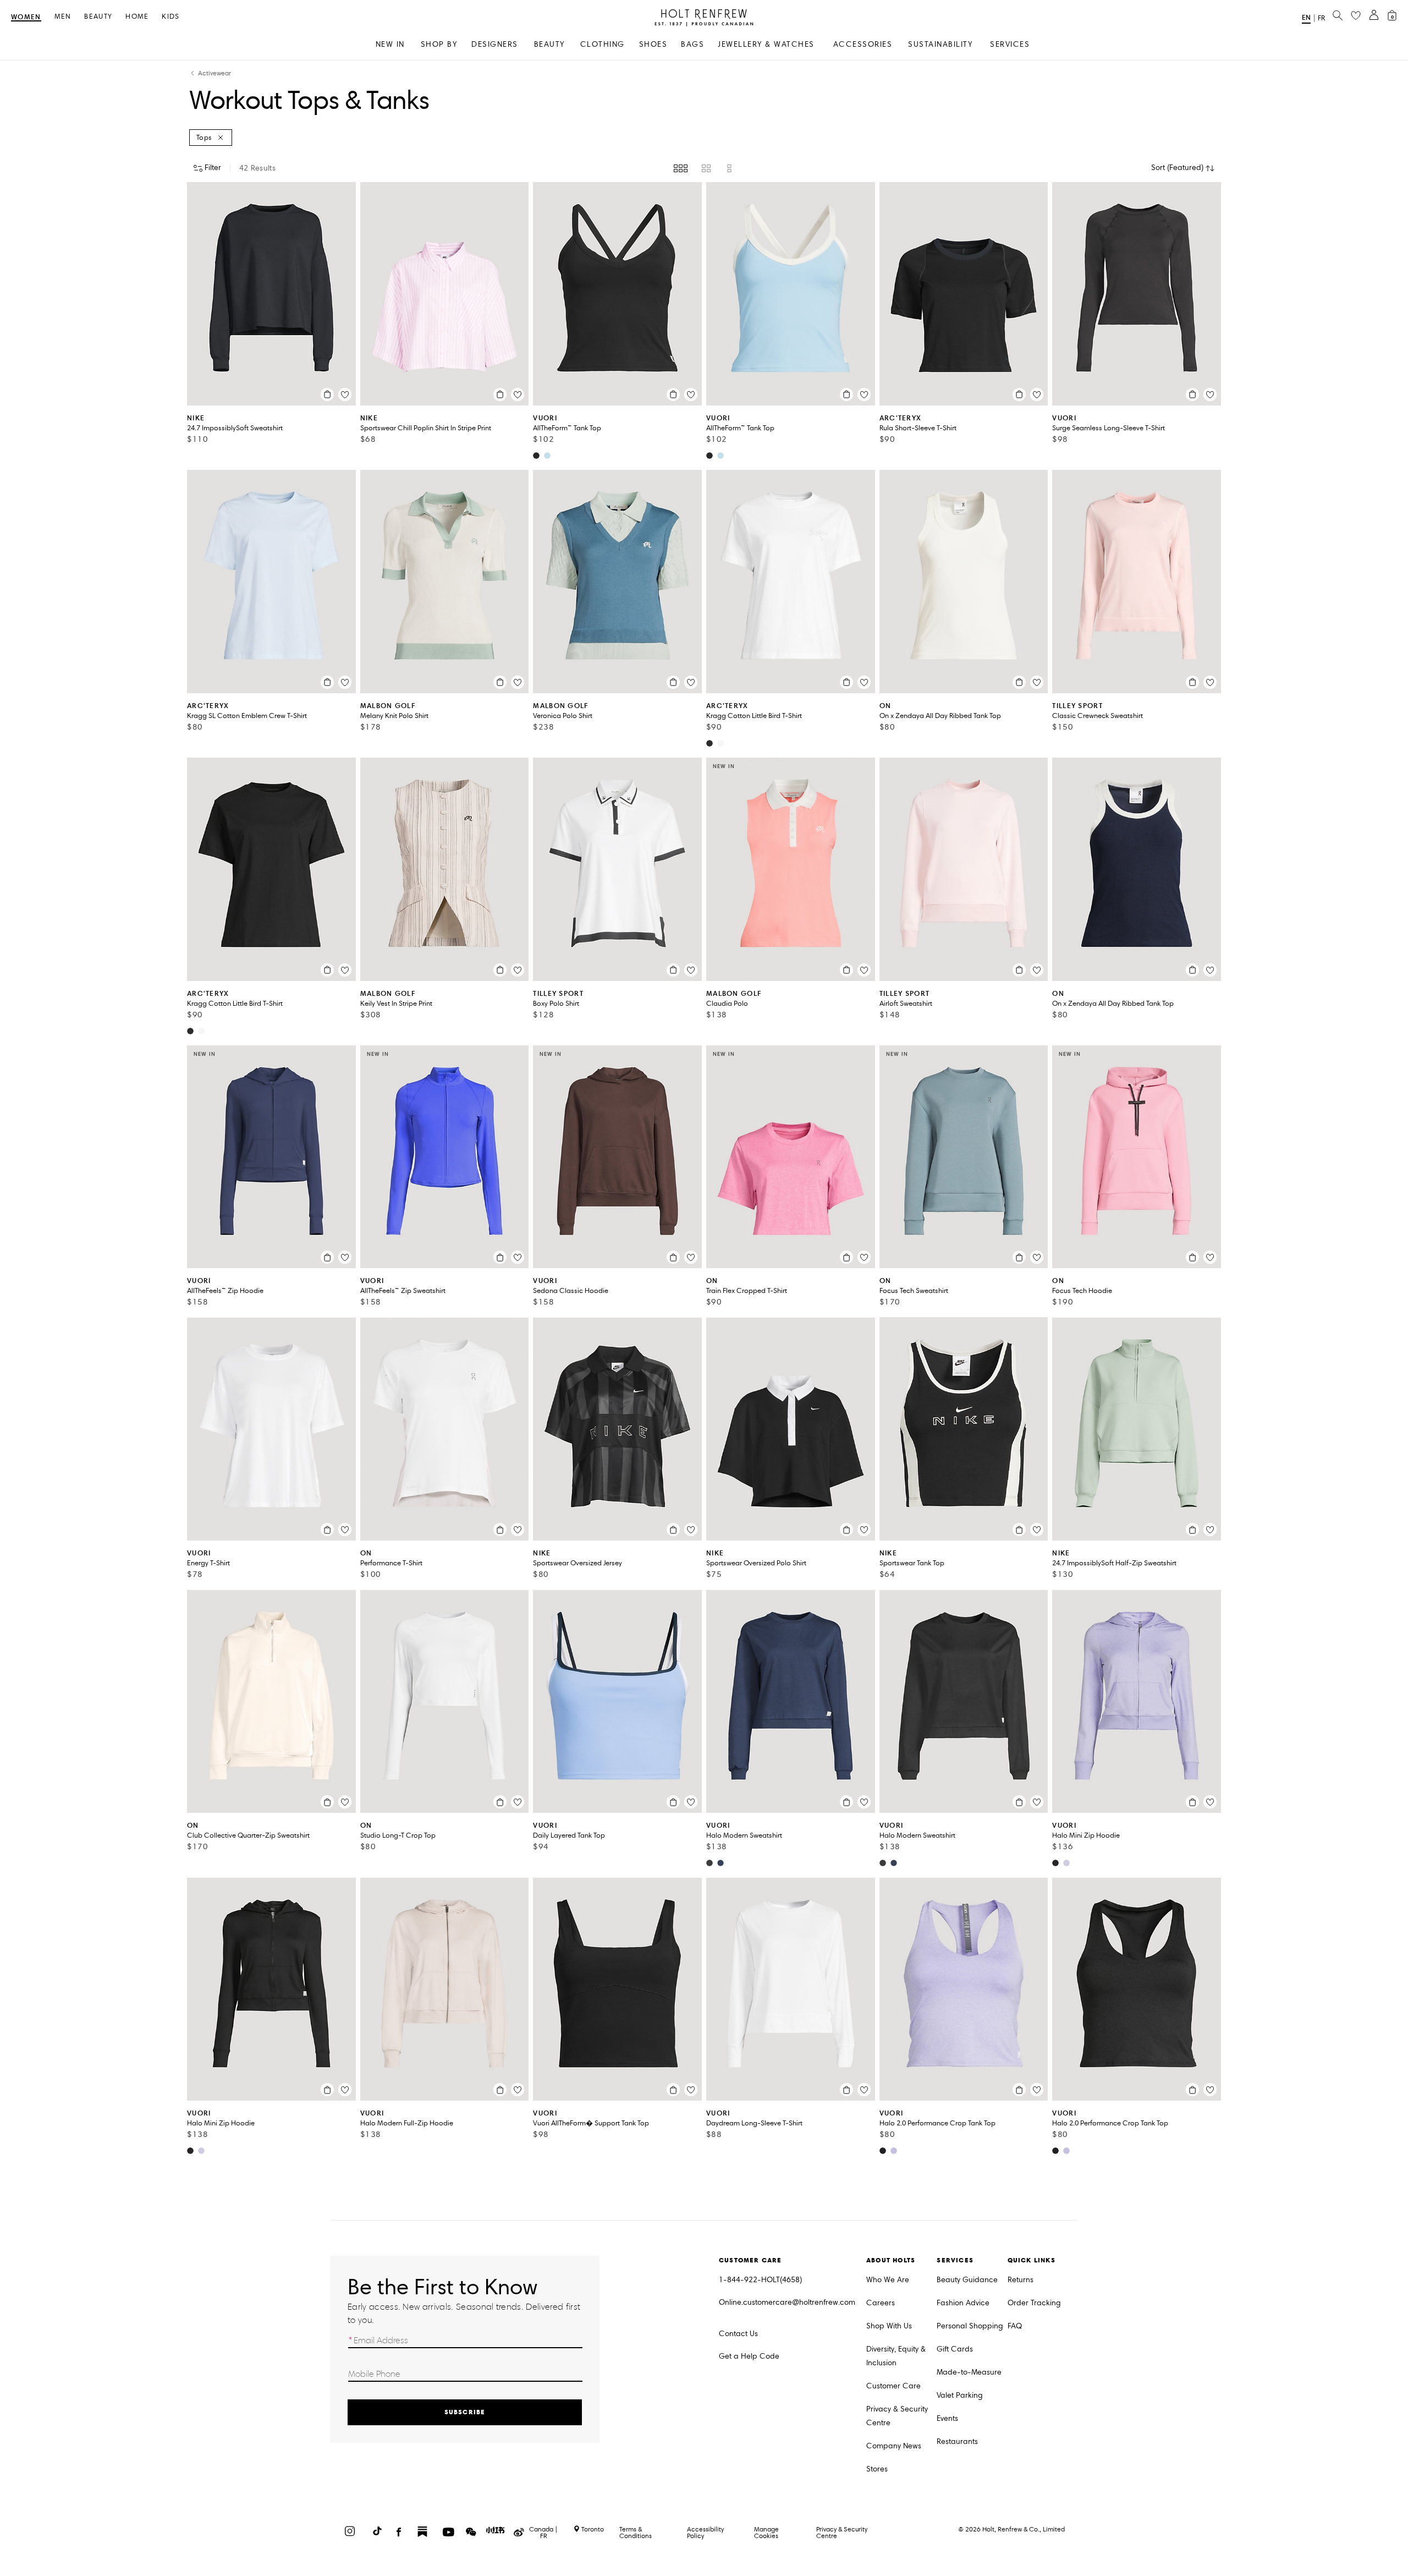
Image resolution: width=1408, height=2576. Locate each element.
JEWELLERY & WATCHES (766, 44)
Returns (1021, 2280)
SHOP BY (439, 44)
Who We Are (888, 2280)
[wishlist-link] (1356, 16)
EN (1306, 17)
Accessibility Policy (705, 2532)
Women (26, 17)
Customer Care (893, 2386)
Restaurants (957, 2441)
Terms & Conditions (636, 2532)
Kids (170, 17)
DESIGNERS (495, 44)
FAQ (1015, 2326)
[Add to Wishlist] (345, 394)
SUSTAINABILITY (940, 44)
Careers (881, 2303)
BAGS (692, 44)
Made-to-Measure (969, 2372)
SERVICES (1010, 44)
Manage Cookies (766, 2532)
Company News (894, 2446)
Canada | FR (543, 2533)
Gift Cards (955, 2349)
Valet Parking (960, 2395)
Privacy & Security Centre (897, 2416)
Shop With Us (889, 2326)
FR (1321, 18)
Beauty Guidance (967, 2280)
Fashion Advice (963, 2303)
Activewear (215, 73)
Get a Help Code (749, 2356)
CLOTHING (603, 44)
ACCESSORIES (863, 44)
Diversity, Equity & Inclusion (896, 2356)
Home (137, 17)
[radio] (681, 168)
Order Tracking (1034, 2303)
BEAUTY (549, 44)
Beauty (98, 17)
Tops (204, 138)
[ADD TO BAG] (327, 394)
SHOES (653, 44)
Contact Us (738, 2334)
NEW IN (390, 44)
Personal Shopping (970, 2326)
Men (63, 17)
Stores (877, 2469)
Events (947, 2418)
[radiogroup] (704, 168)
